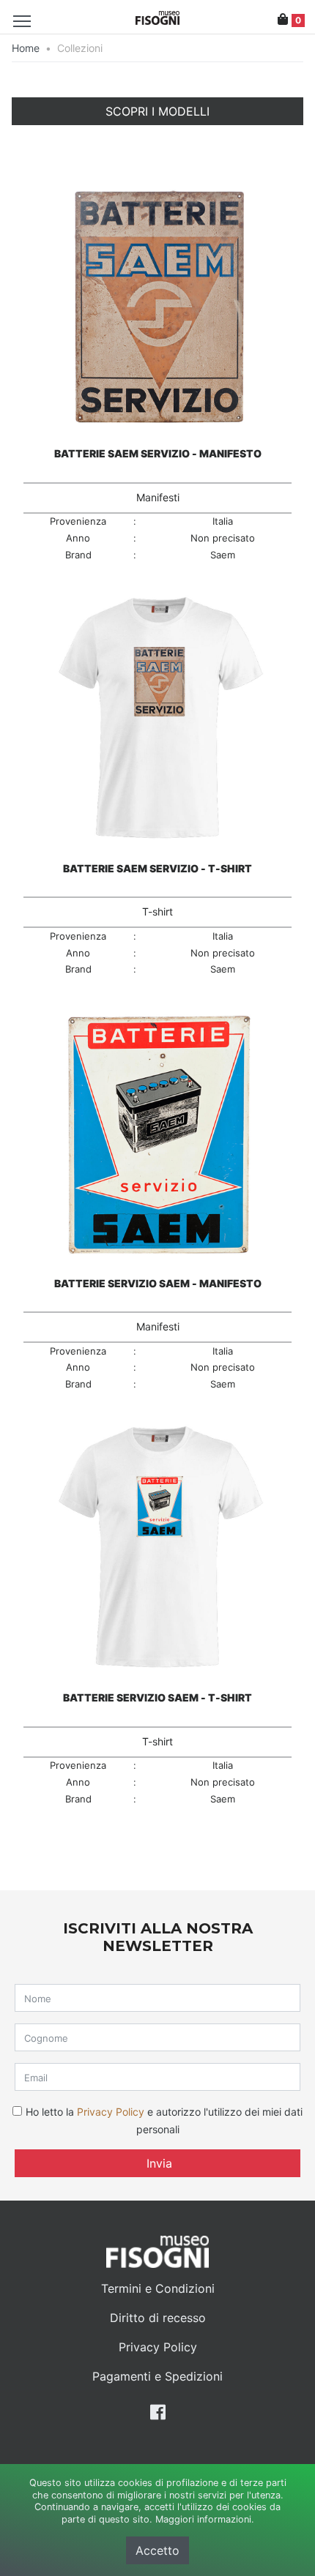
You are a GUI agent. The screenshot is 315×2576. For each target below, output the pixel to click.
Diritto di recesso (158, 2318)
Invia (157, 2163)
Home (26, 48)
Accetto (157, 2550)
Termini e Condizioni (158, 2288)
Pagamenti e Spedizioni (157, 2376)
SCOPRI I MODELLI (157, 111)
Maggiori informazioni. (205, 2519)
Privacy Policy (111, 2112)
